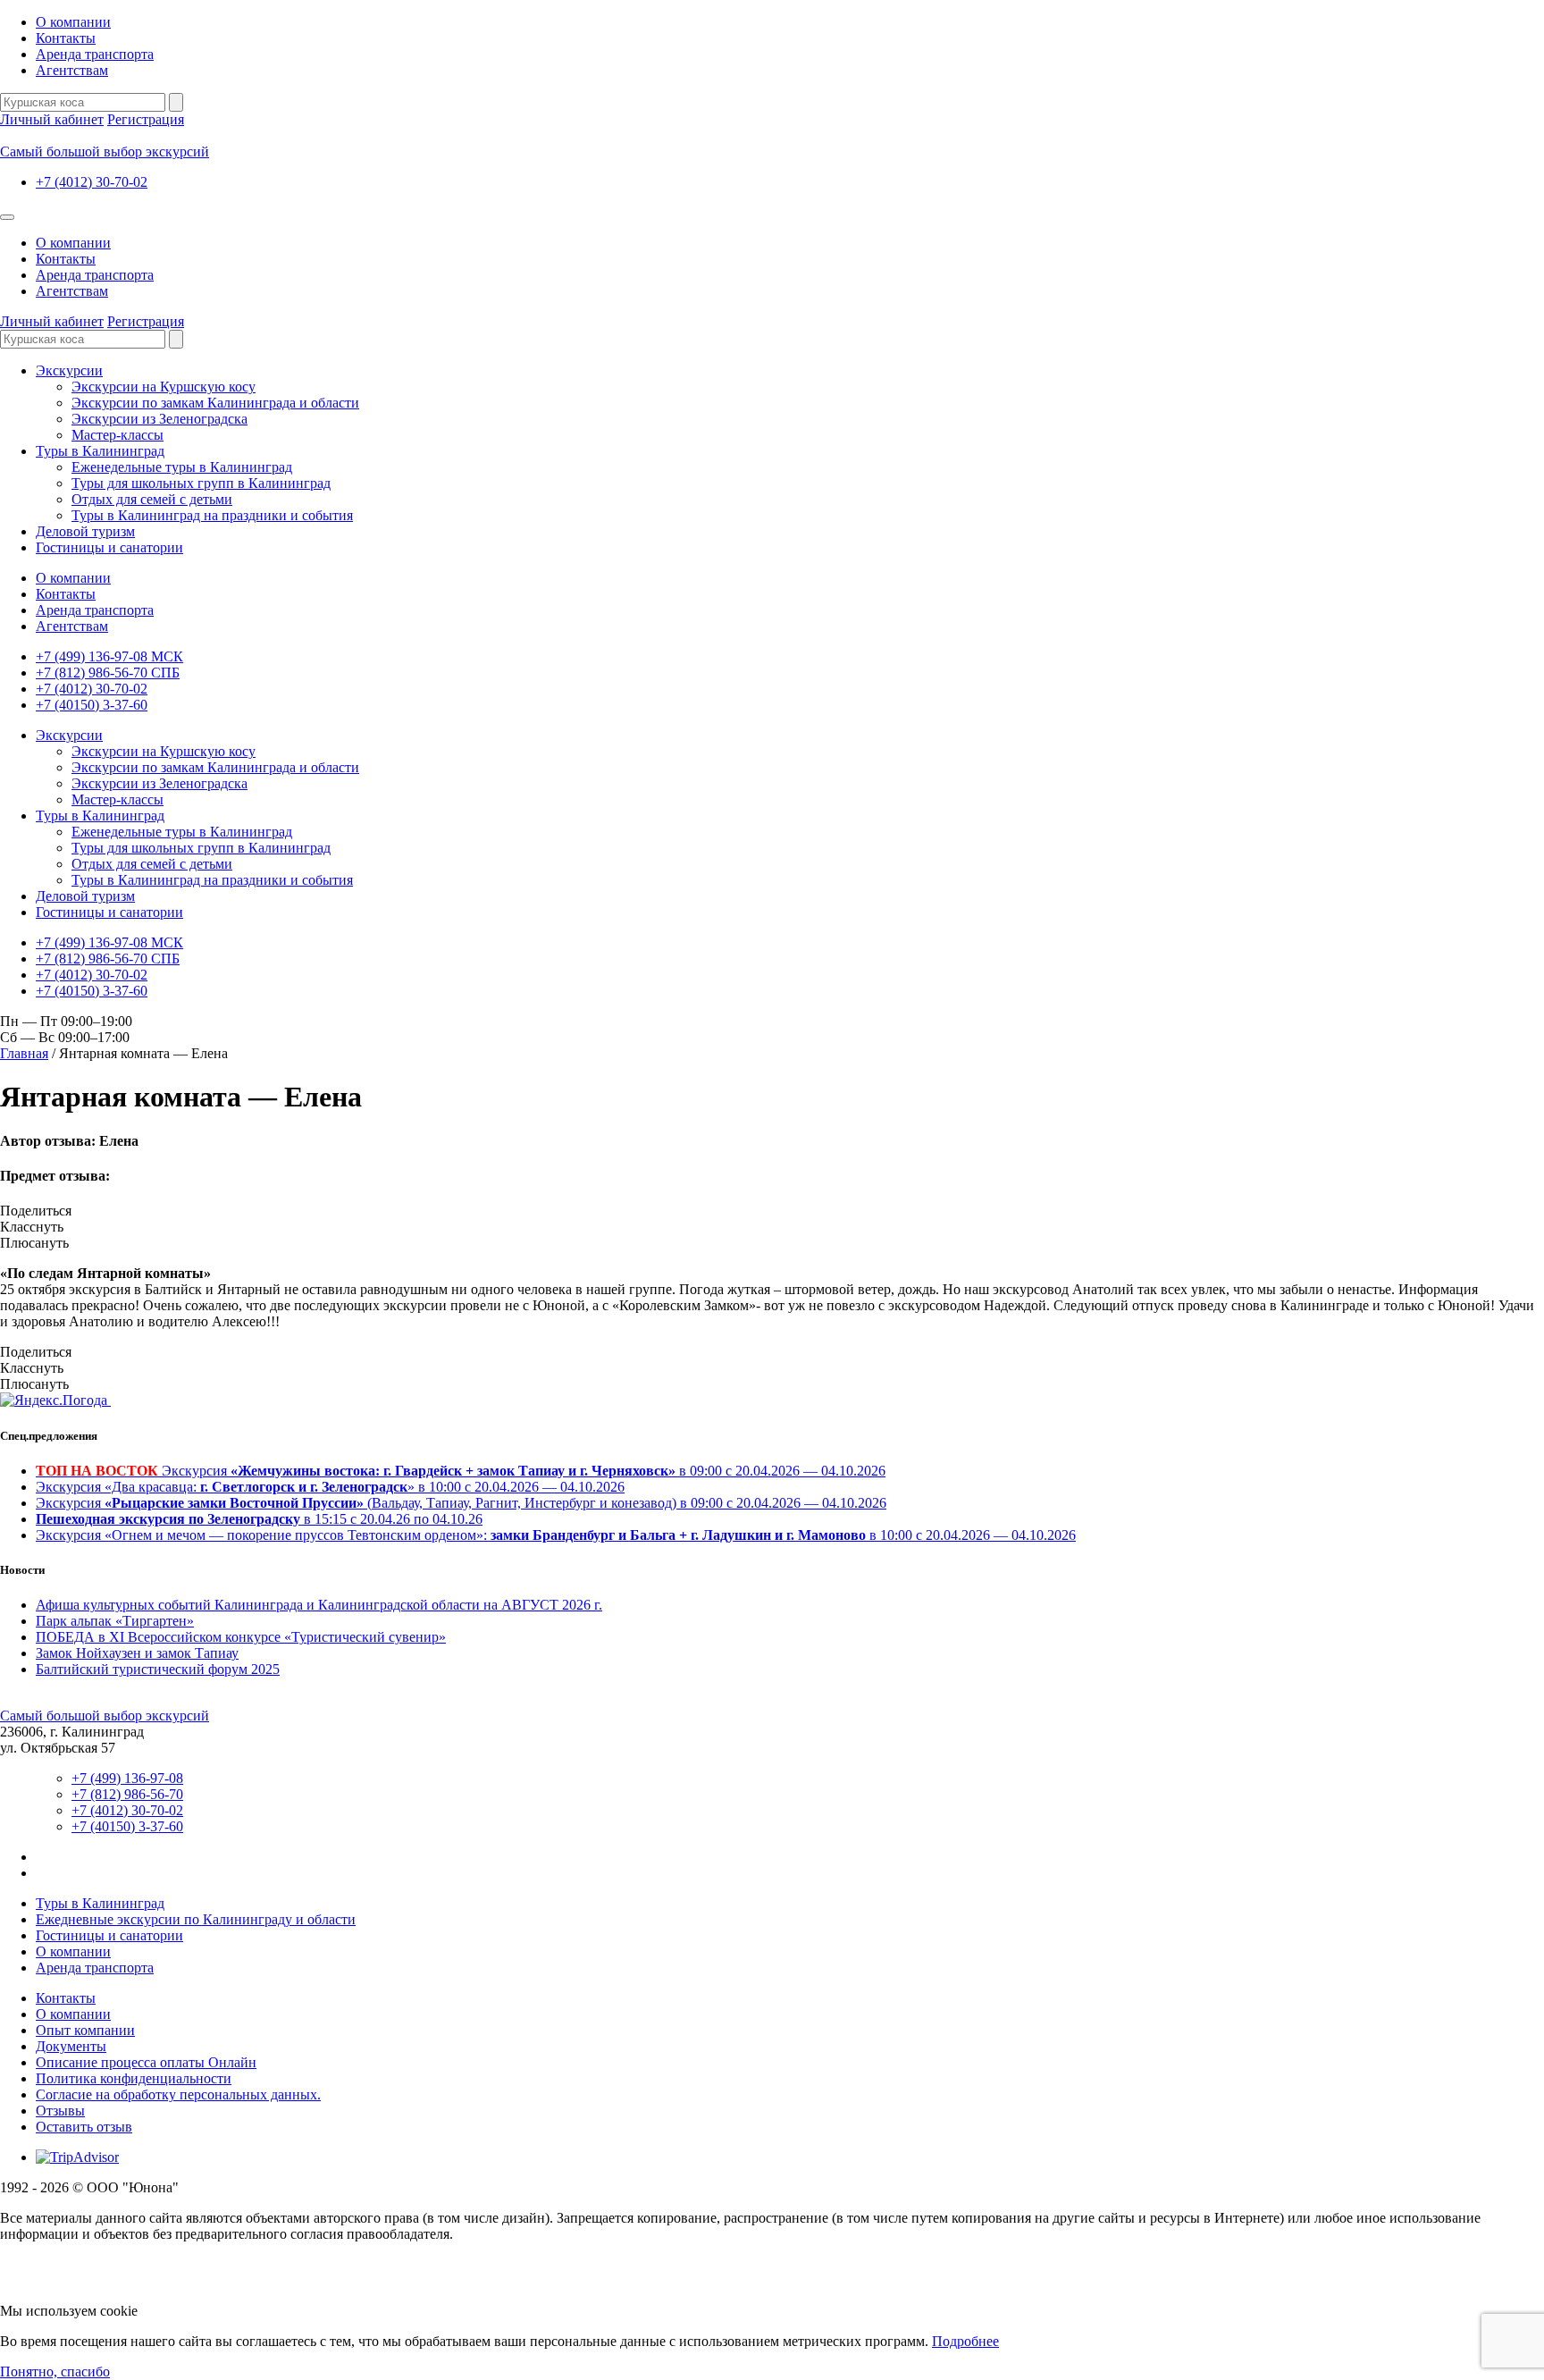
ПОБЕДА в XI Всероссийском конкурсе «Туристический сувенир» (241, 1637)
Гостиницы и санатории (109, 547)
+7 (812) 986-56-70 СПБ (108, 673)
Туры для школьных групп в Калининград (201, 483)
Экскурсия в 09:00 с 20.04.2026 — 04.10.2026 (461, 1471)
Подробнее (965, 2341)
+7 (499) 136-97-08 (127, 1778)
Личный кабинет (52, 119)
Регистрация (146, 119)
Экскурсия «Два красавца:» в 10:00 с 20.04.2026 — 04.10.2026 (330, 1487)
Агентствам (72, 70)
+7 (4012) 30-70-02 (92, 182)
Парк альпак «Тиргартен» (115, 1621)
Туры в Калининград (100, 451)
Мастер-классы (117, 435)
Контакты (66, 38)
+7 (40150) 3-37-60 (92, 705)
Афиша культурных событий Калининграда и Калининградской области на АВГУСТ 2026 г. (319, 1605)
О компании (73, 22)
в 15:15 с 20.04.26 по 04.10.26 (259, 1519)
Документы (71, 2046)
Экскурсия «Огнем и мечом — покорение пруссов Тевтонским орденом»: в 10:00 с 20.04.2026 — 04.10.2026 (556, 1535)
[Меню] (7, 217)
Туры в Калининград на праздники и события (212, 515)
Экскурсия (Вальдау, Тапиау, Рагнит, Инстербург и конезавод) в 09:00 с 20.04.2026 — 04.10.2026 (461, 1503)
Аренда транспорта (95, 54)
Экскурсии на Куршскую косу (164, 387)
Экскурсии (69, 370)
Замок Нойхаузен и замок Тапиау (137, 1653)
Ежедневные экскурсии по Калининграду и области (196, 1919)
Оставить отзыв (84, 2127)
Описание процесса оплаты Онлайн (146, 2062)
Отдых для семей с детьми (152, 499)
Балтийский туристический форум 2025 (158, 1669)
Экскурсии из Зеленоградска (159, 419)
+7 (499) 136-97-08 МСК (109, 656)
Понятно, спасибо (55, 2372)
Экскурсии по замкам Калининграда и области (215, 403)
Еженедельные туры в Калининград (182, 467)
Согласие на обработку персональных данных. (178, 2094)
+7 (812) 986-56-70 (127, 1794)
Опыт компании (85, 2030)
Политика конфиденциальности (134, 2078)
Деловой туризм (85, 531)
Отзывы (60, 2111)
